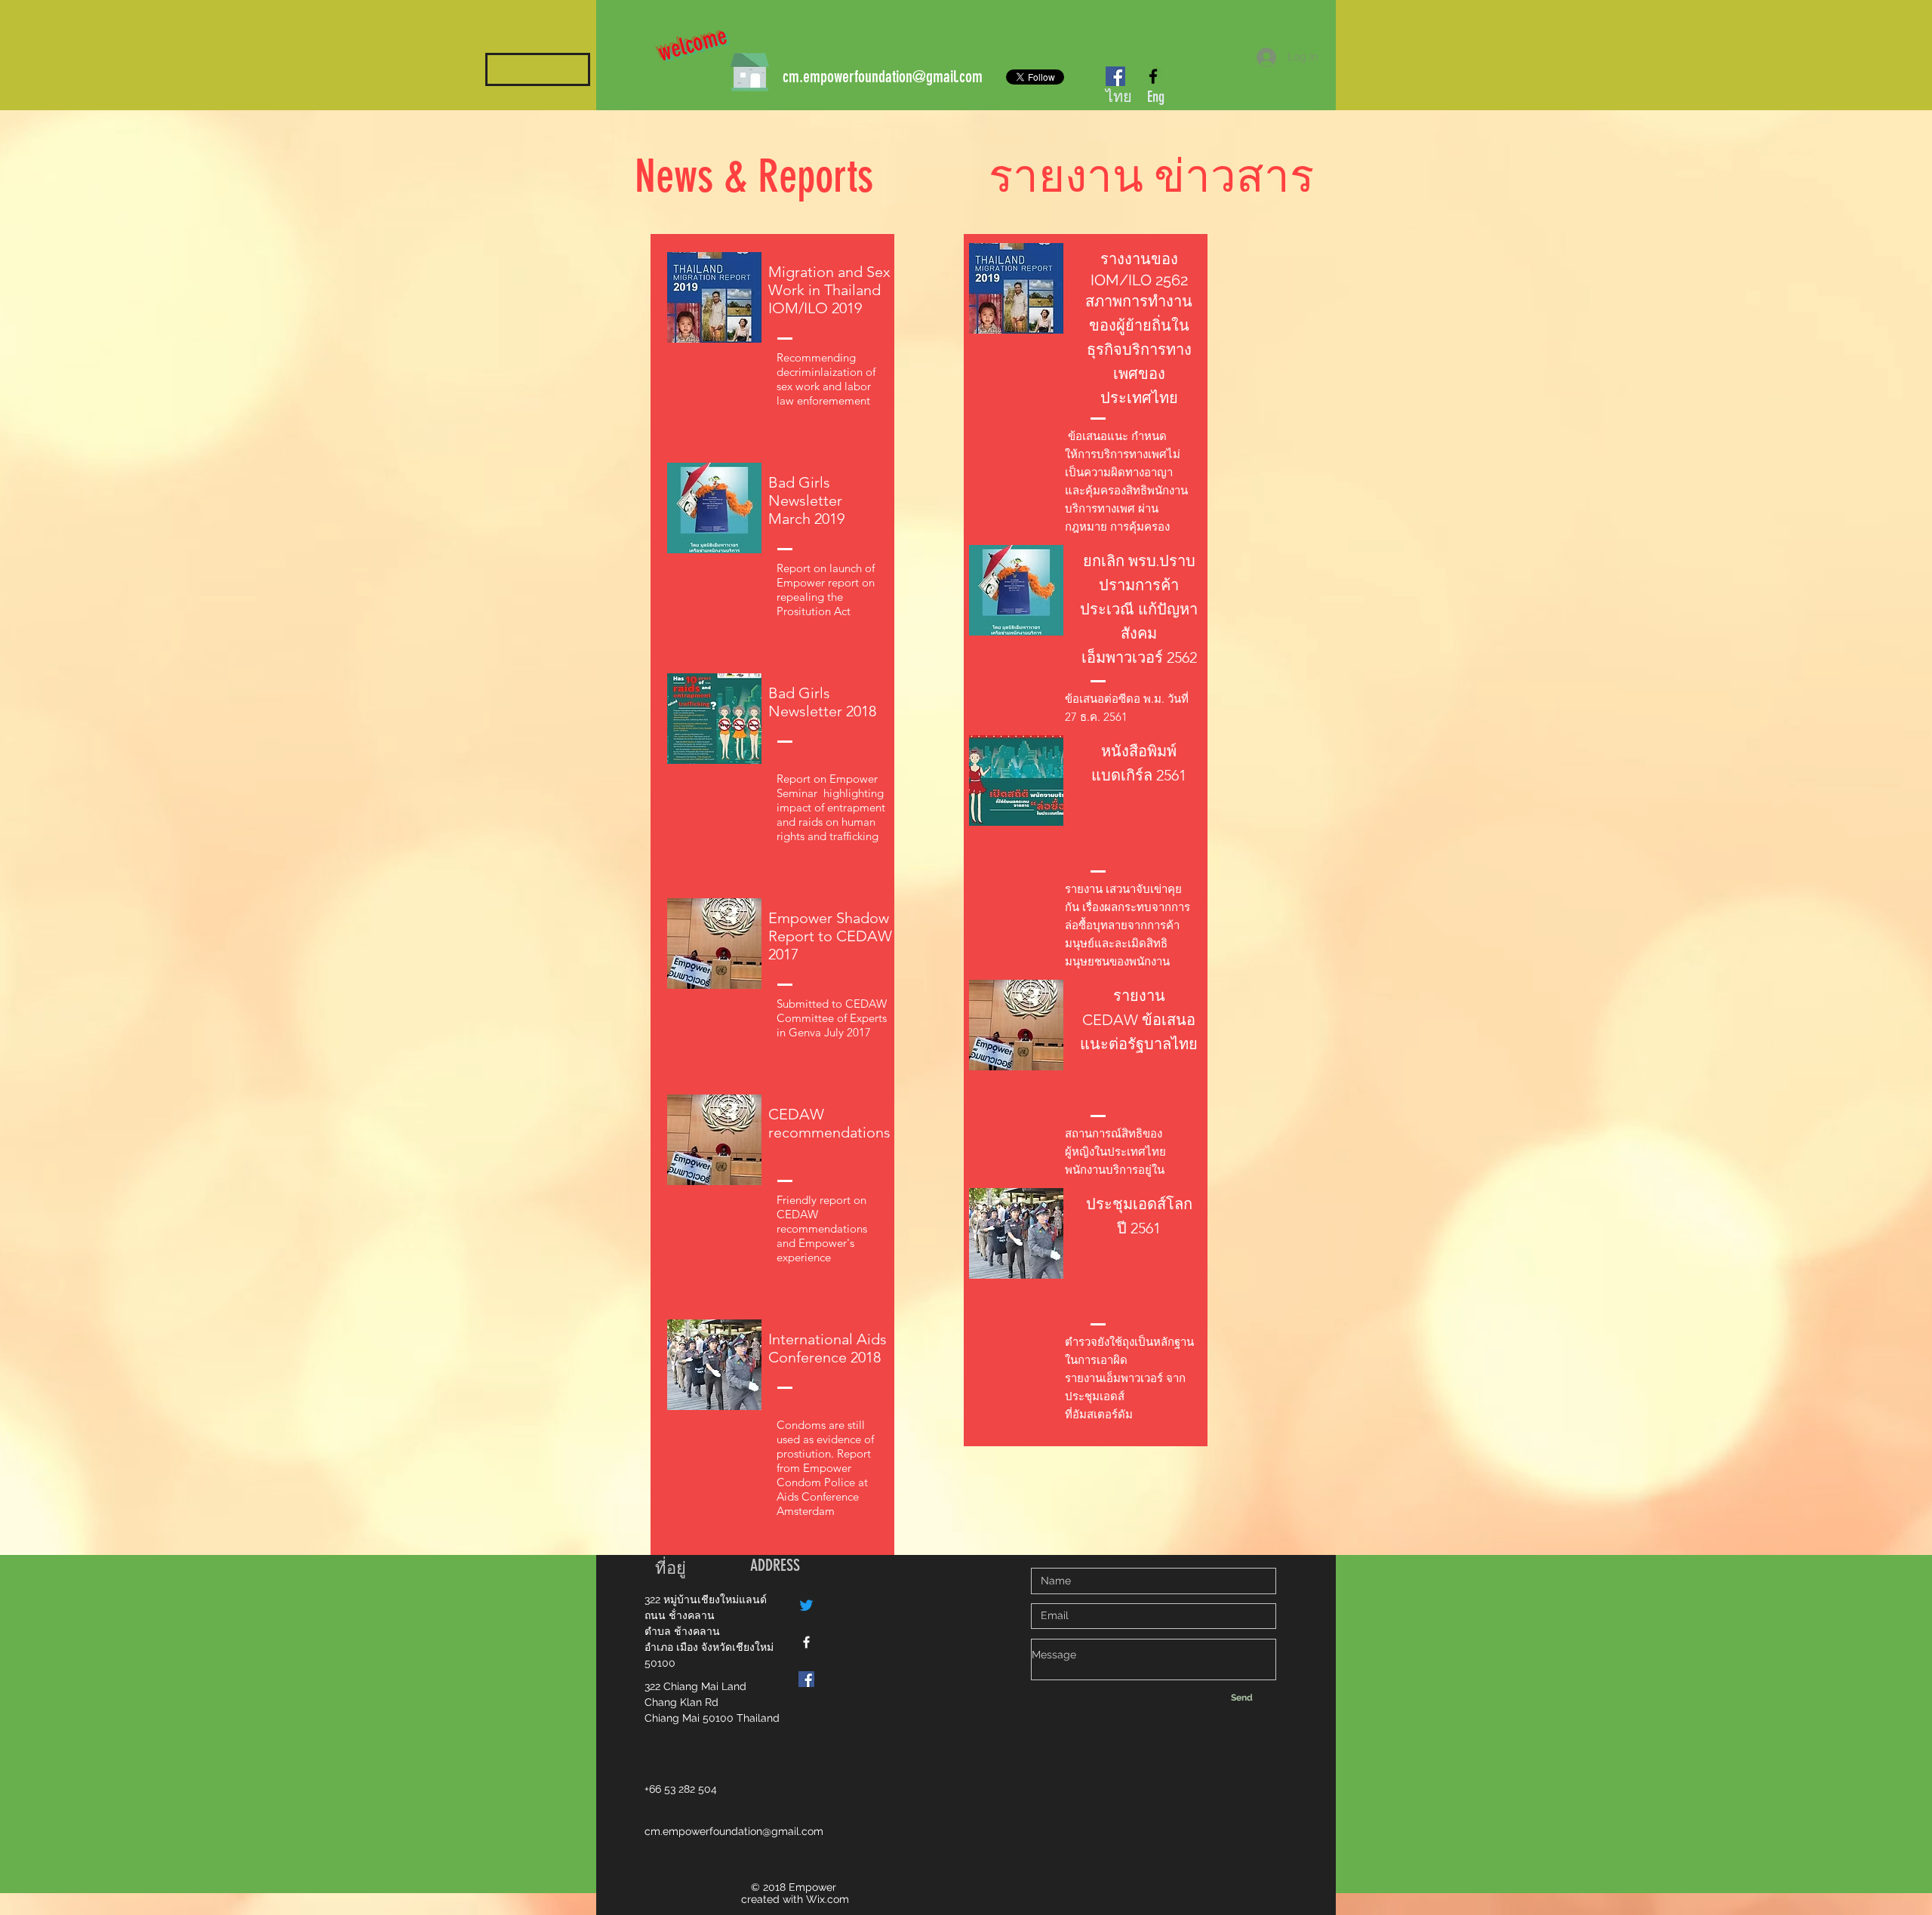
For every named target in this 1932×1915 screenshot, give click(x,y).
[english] (1153, 76)
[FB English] (806, 1679)
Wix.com (828, 1899)
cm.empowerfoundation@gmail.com (883, 77)
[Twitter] (806, 1605)
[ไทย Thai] (1115, 76)
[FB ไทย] (806, 1642)
